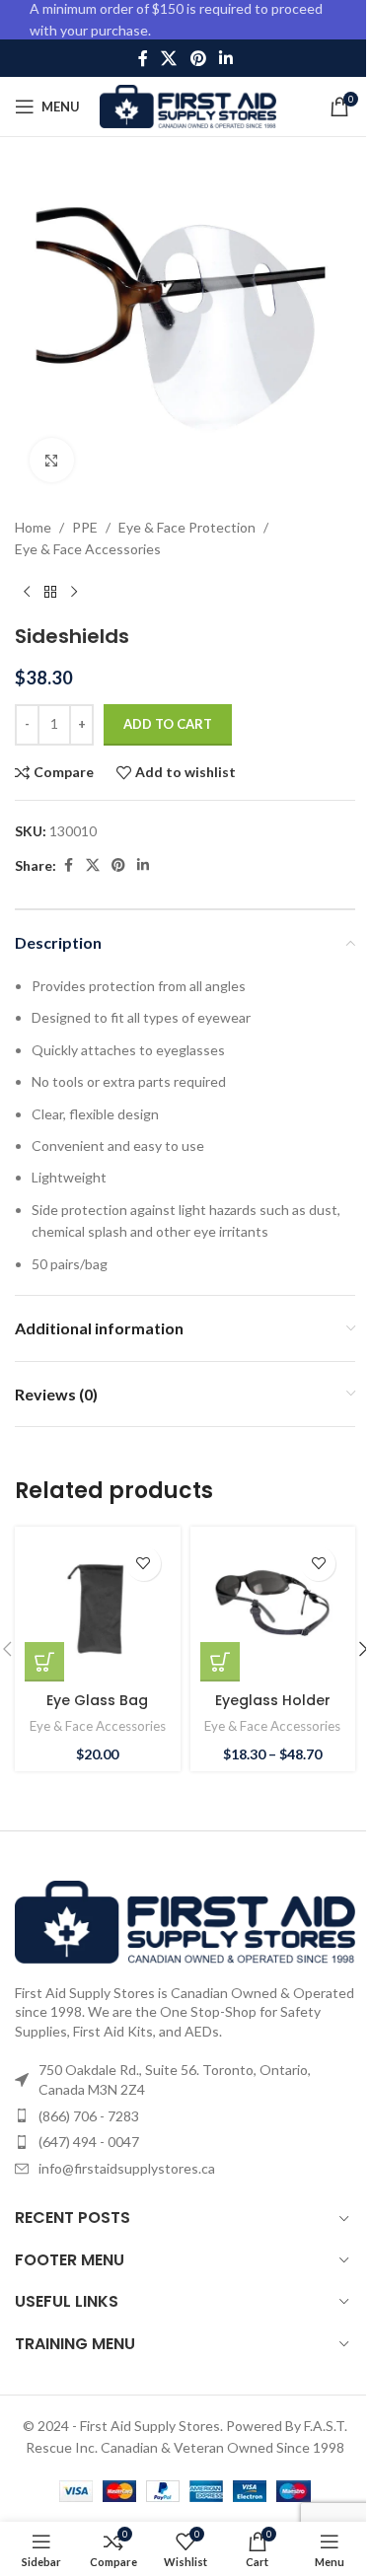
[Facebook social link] (143, 58)
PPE (85, 527)
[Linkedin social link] (225, 58)
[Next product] (74, 593)
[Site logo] (188, 105)
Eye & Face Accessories (88, 549)
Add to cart (168, 724)
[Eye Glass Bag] (98, 1610)
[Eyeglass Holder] (273, 1610)
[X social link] (169, 58)
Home (33, 527)
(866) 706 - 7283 (89, 2116)
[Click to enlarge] (52, 460)
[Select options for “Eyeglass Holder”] (220, 1662)
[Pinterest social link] (198, 58)
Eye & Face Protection (187, 527)
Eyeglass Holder (273, 1700)
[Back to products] (50, 593)
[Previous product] (27, 593)
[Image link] (185, 1920)
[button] (44, 1662)
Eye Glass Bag (97, 1700)
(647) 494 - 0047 (89, 2142)
